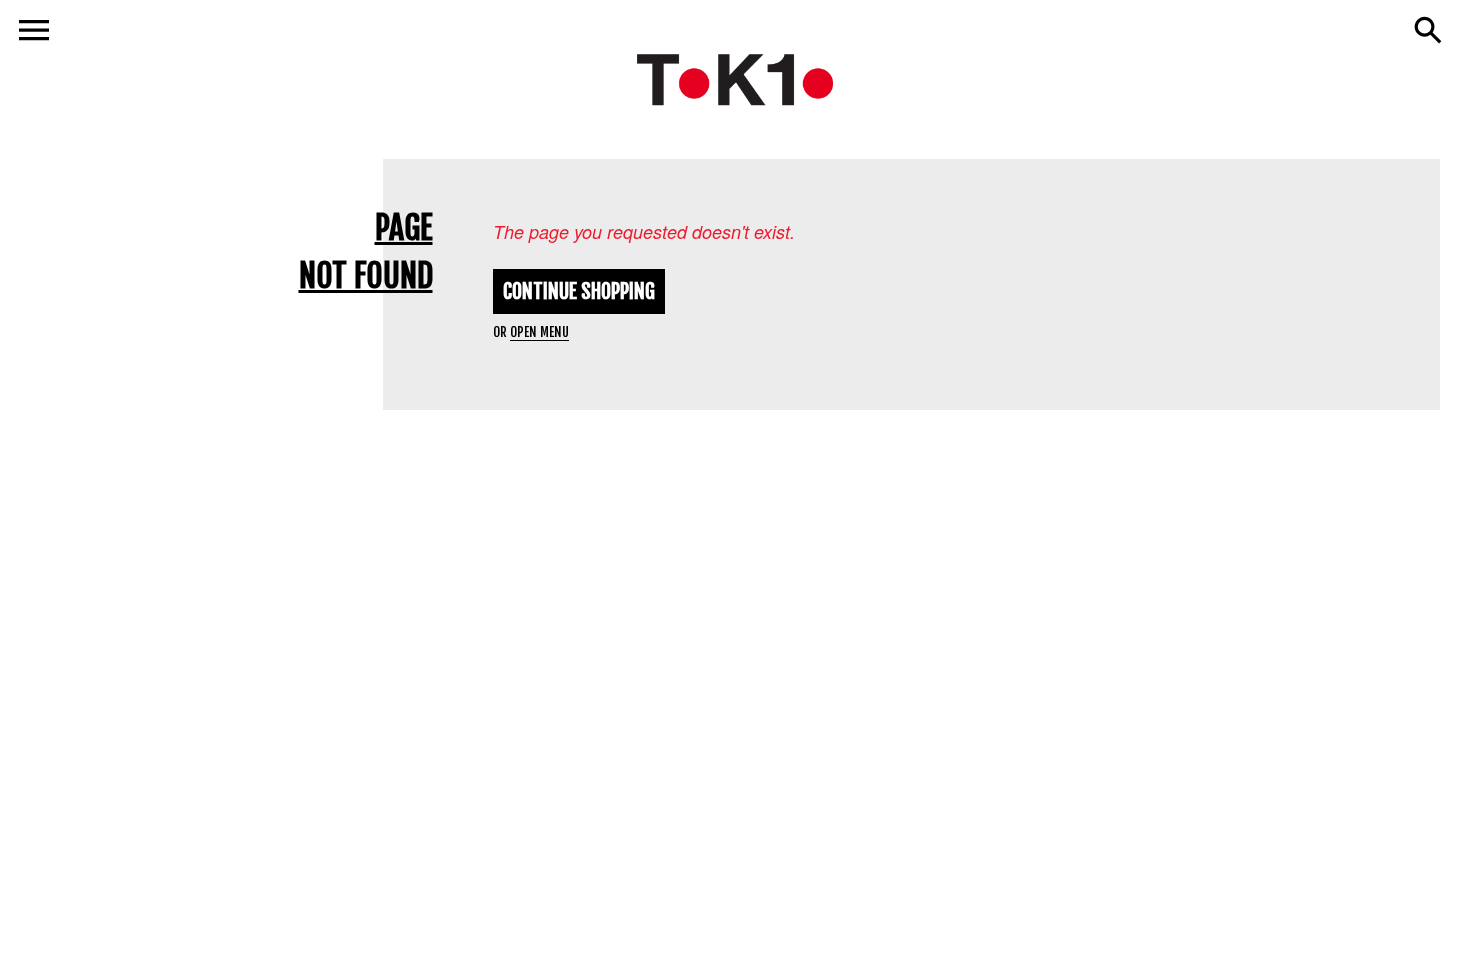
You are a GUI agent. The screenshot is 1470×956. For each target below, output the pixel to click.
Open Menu (539, 332)
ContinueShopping (579, 291)
